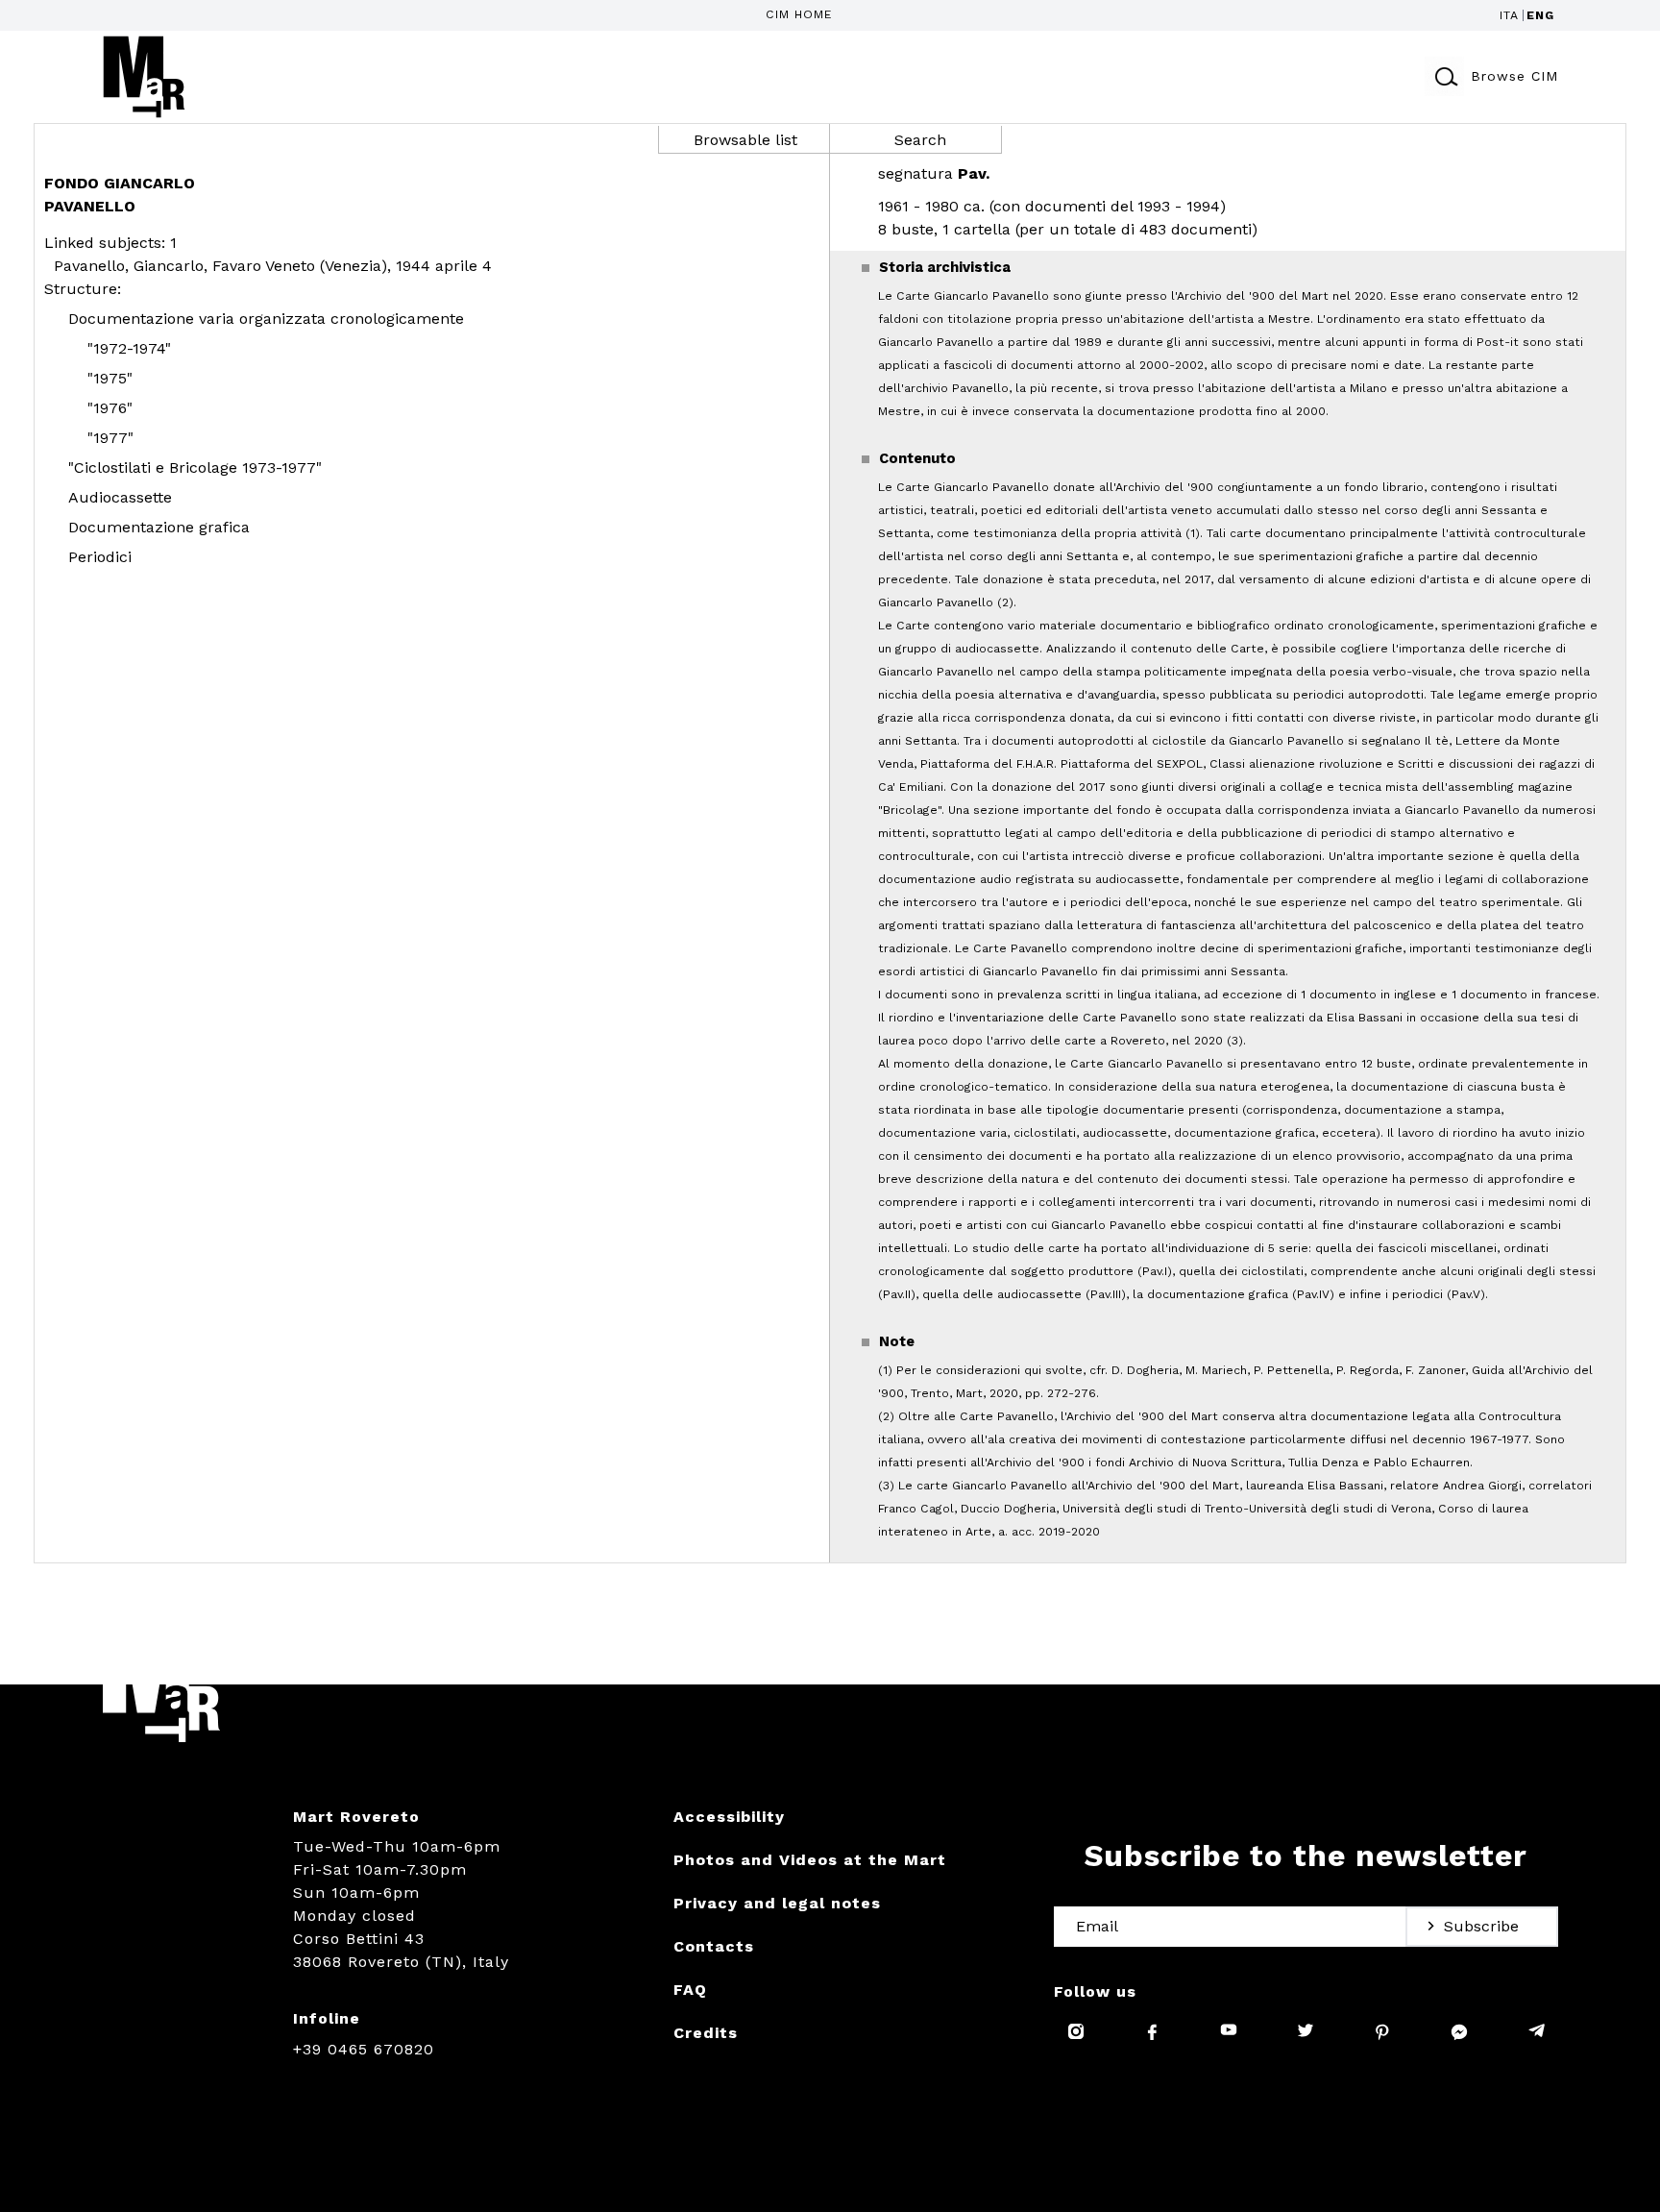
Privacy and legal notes (777, 1903)
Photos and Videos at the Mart (810, 1860)
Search (920, 140)
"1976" (110, 408)
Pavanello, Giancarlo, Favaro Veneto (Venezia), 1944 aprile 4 (273, 266)
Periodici (100, 557)
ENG (1540, 15)
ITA (1509, 15)
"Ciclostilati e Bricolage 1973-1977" (195, 467)
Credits (706, 2033)
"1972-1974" (129, 348)
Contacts (714, 1946)
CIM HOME (799, 14)
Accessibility (729, 1817)
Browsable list (745, 140)
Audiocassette (120, 497)
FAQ (690, 1990)
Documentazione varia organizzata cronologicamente (266, 319)
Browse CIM (1514, 76)
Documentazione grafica (159, 527)
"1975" (110, 378)
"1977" (110, 438)
